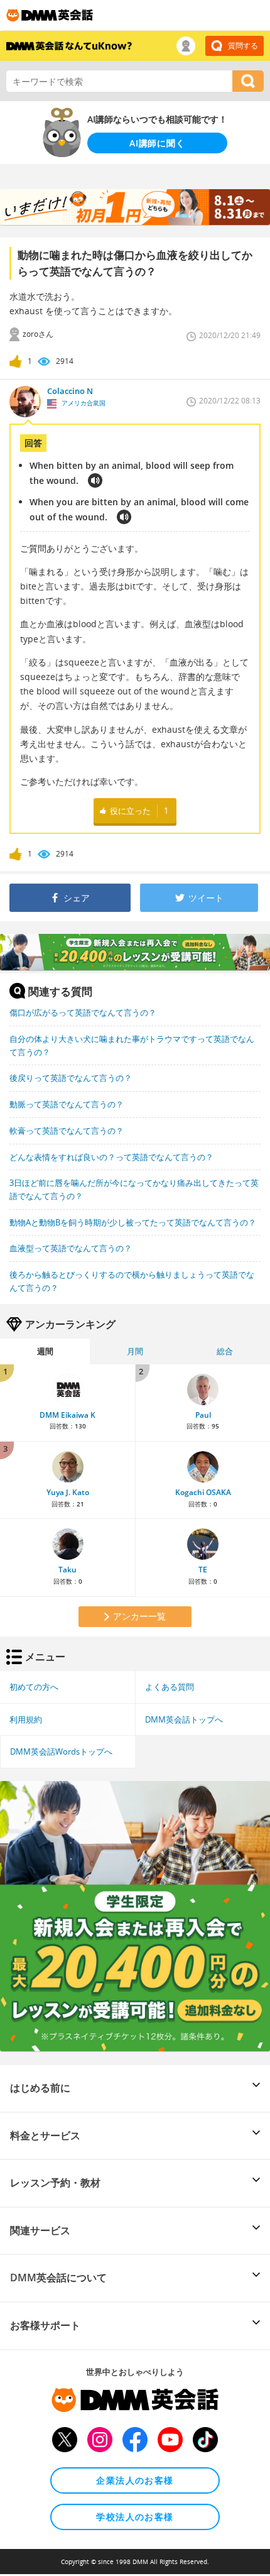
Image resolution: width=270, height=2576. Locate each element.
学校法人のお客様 (135, 2517)
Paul (203, 1415)
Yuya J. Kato (68, 1492)
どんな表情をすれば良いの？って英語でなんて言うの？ (111, 1157)
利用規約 (26, 1719)
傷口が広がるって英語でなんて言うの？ (83, 1012)
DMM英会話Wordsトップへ (61, 1751)
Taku (67, 1570)
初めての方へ (34, 1687)
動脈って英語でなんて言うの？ (67, 1104)
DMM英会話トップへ (184, 1719)
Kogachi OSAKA (203, 1492)
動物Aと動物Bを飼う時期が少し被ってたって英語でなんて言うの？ (133, 1222)
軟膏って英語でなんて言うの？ (67, 1131)
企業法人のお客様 (135, 2480)
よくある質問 (170, 1687)
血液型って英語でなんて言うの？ (71, 1248)
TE (203, 1570)
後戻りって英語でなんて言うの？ (71, 1078)
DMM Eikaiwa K (67, 1415)
